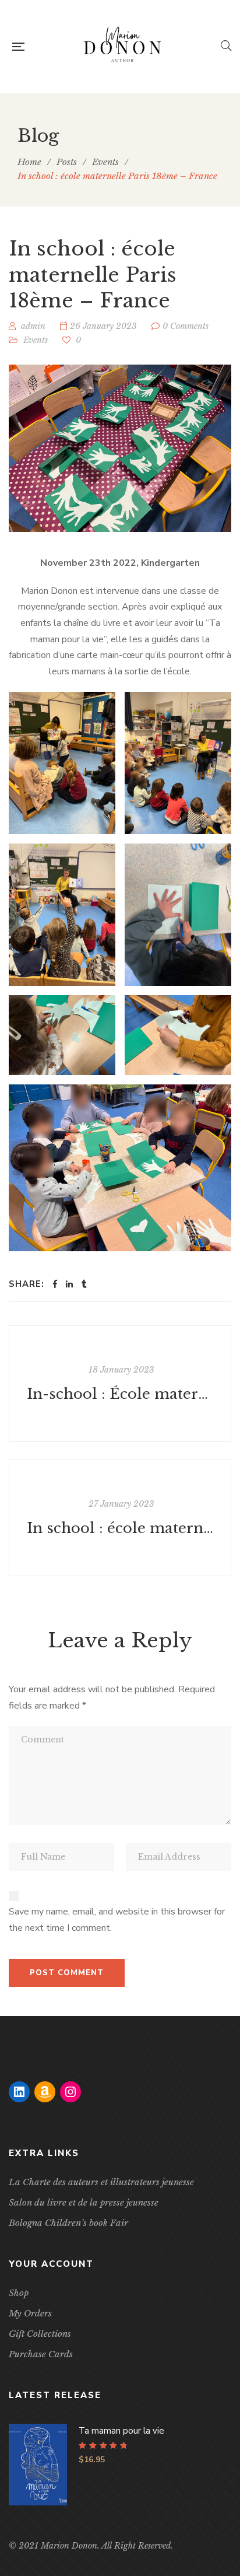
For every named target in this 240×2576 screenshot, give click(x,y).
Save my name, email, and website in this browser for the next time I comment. (117, 1920)
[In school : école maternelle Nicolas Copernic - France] (120, 1518)
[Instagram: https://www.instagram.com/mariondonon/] (70, 2092)
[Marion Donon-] (122, 47)
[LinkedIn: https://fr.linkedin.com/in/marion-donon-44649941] (19, 2092)
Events (36, 340)
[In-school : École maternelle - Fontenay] (120, 1384)
